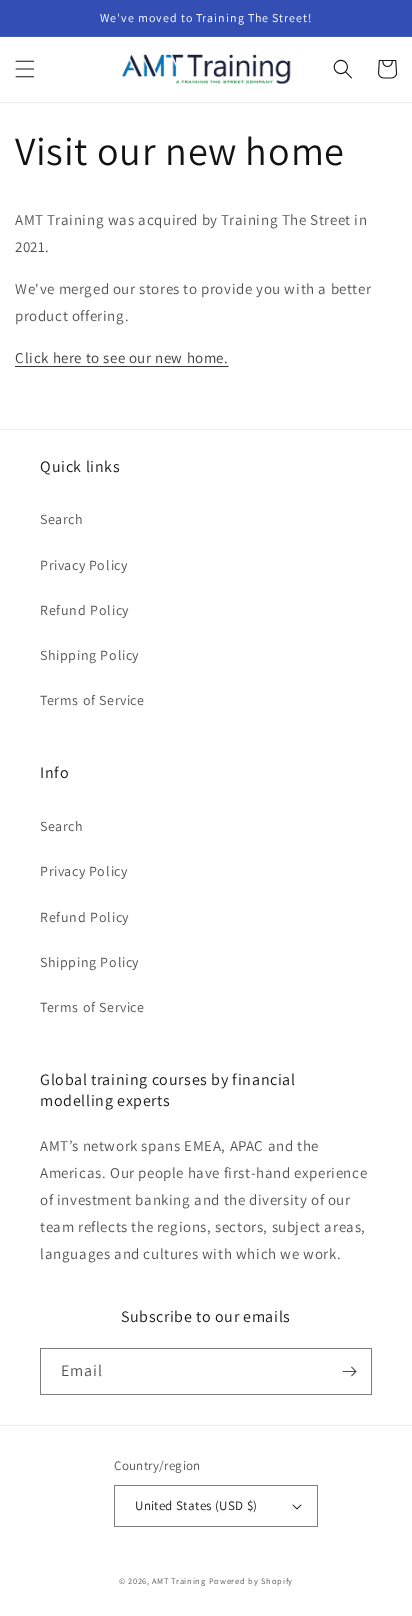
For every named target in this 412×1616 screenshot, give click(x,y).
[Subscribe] (349, 1371)
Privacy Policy (83, 565)
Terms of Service (92, 700)
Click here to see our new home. (122, 357)
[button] (25, 69)
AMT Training (178, 1580)
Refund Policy (84, 610)
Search (62, 519)
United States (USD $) (196, 1505)
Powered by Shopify (251, 1580)
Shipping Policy (89, 655)
